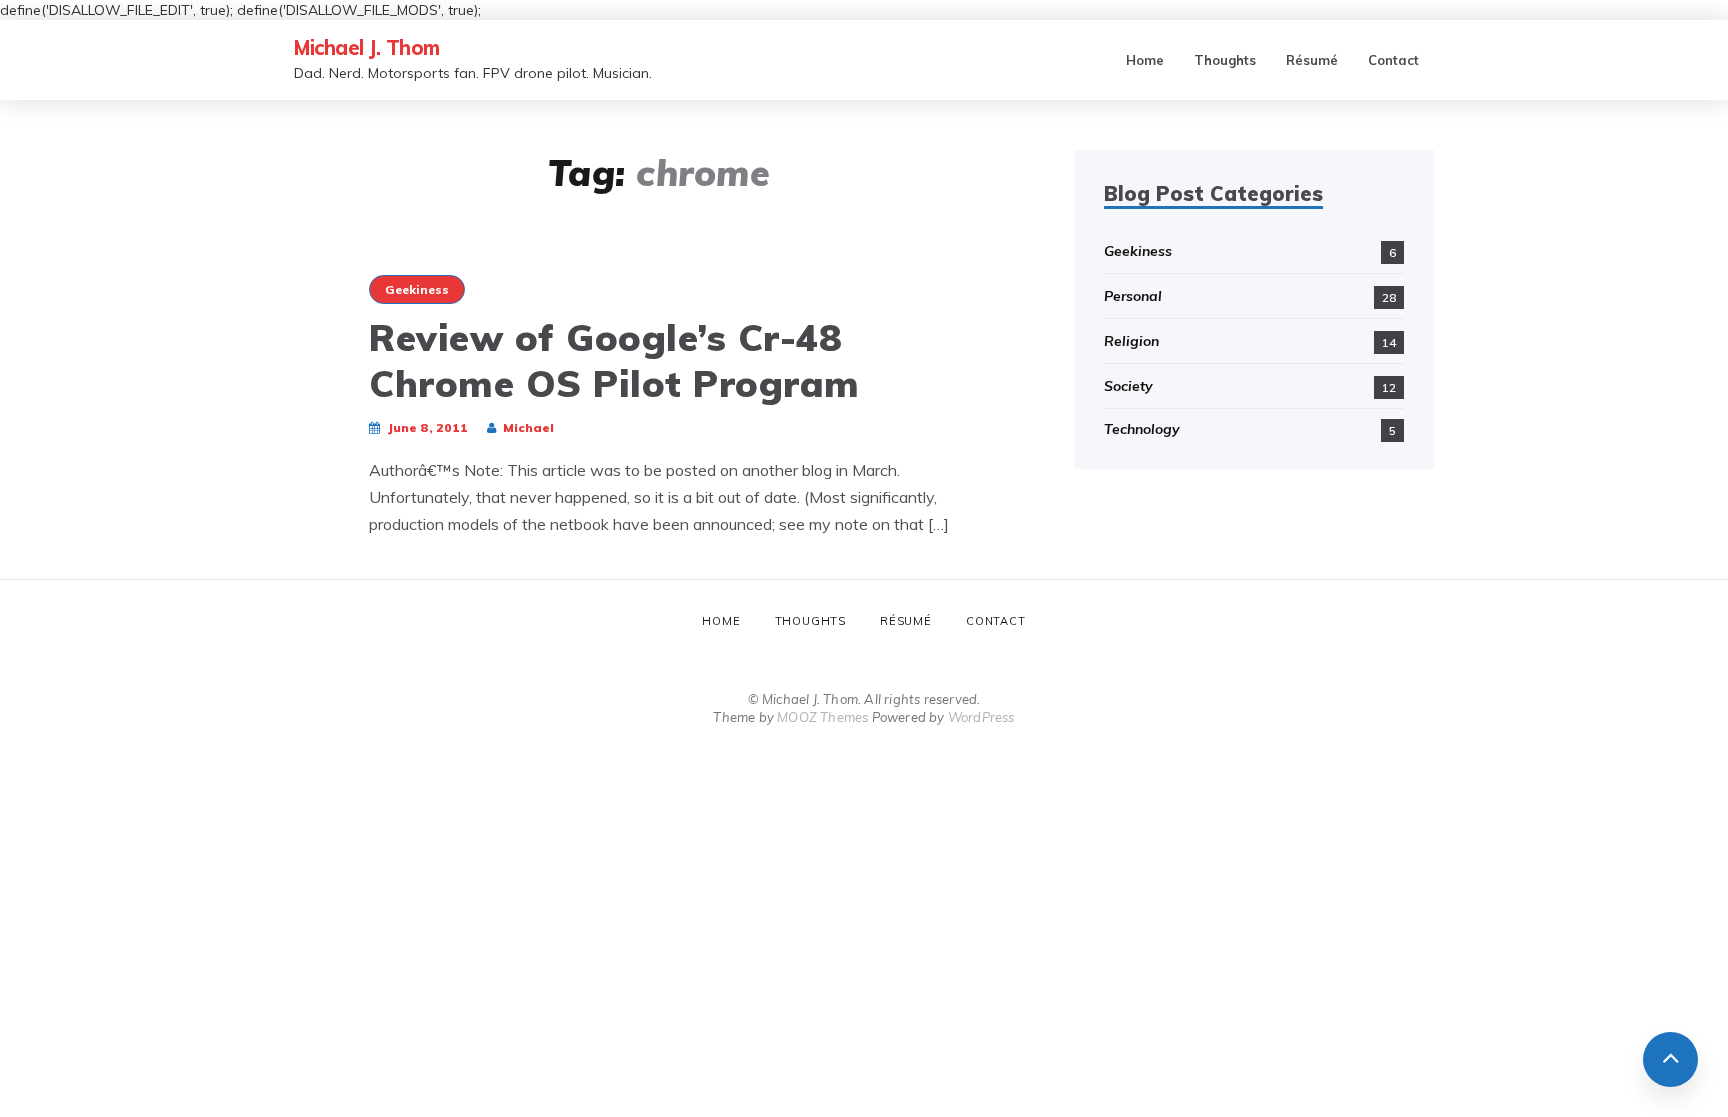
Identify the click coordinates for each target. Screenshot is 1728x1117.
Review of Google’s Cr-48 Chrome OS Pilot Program (614, 360)
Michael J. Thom (367, 47)
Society (1128, 386)
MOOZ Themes (822, 717)
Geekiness (417, 289)
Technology (1142, 429)
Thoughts (1225, 60)
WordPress (981, 717)
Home (1145, 60)
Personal (1133, 296)
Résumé (1312, 60)
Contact (1393, 60)
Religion (1131, 341)
